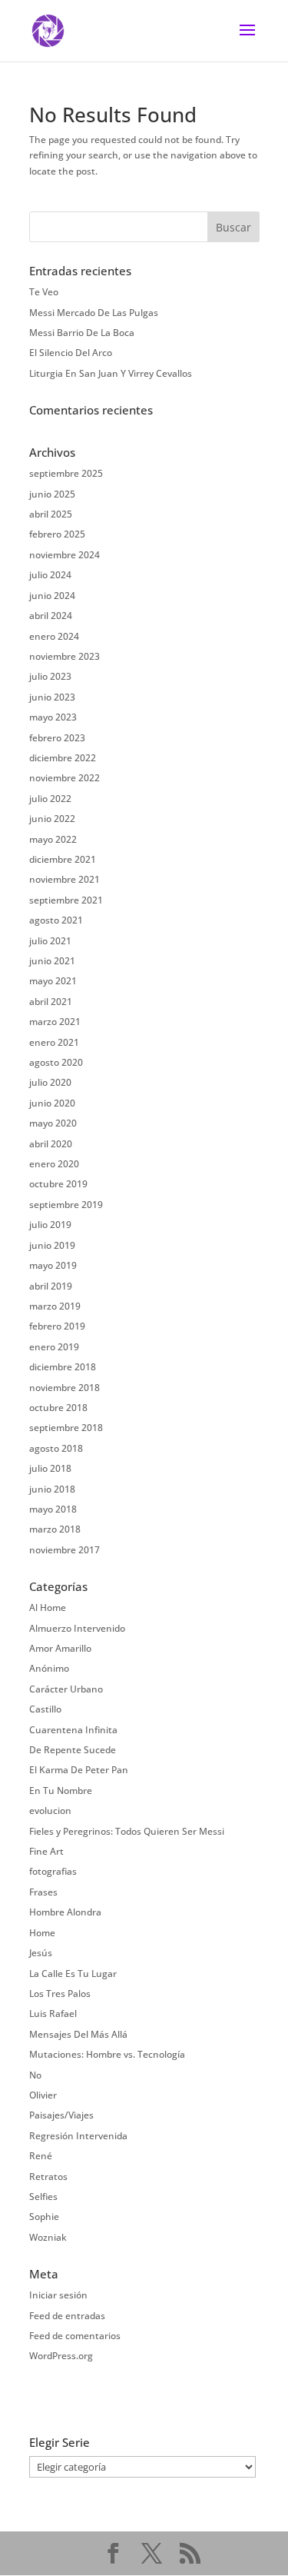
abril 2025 (51, 514)
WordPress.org (61, 2356)
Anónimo (49, 1668)
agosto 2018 (56, 1448)
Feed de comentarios (75, 2336)
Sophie (44, 2217)
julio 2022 (50, 799)
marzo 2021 (55, 1022)
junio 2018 (52, 1489)
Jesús (41, 1953)
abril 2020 (51, 1144)
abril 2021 (51, 1002)
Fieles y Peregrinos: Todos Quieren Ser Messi (127, 1831)
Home (42, 1933)
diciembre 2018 (63, 1367)
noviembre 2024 (65, 555)
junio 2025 (52, 494)
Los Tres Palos (60, 1994)
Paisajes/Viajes (61, 2115)
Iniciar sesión (58, 2295)
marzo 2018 (55, 1529)
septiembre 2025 (66, 473)
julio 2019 (50, 1225)
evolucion (50, 1811)
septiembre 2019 (66, 1205)
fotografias (53, 1871)
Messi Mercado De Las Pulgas (94, 313)
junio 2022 (52, 819)
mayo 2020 (53, 1123)
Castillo (45, 1709)
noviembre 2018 (65, 1388)
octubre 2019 (58, 1184)
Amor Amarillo (60, 1648)
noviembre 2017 (65, 1550)
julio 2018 (50, 1468)
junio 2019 (52, 1245)
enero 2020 (54, 1164)
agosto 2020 (56, 1062)
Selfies (43, 2197)
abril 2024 (51, 616)
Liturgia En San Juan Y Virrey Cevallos (111, 373)
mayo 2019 (53, 1265)
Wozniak (48, 2237)
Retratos (48, 2177)
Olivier (43, 2095)
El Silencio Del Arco (71, 353)
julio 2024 (50, 575)
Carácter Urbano (66, 1689)
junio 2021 (52, 961)
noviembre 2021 (65, 879)
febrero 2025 (57, 534)
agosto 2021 (56, 920)
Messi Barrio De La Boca (82, 333)
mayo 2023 (53, 717)
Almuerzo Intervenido (77, 1628)
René (41, 2156)
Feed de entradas (67, 2316)
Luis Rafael (53, 2014)
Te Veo (44, 292)
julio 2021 (50, 941)
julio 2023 (50, 676)
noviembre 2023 (65, 656)
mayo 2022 (53, 839)
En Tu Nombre (61, 1791)
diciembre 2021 (63, 859)
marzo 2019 (55, 1306)
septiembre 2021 (66, 900)
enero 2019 (54, 1347)
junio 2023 (52, 697)
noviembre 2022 (65, 778)
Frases (43, 1892)
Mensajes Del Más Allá (78, 2034)
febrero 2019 (57, 1326)
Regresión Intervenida (78, 2136)
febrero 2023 (57, 738)
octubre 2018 (58, 1408)
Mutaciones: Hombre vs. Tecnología (107, 2054)
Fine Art (46, 1851)
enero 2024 (54, 636)
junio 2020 (52, 1103)
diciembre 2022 (63, 758)
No (35, 2075)
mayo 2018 (53, 1509)
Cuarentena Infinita (73, 1730)
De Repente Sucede (73, 1750)
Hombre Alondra (65, 1912)
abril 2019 (51, 1286)
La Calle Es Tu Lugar (73, 1974)
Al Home (48, 1608)
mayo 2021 (53, 981)
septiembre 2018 (66, 1428)
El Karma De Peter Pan (79, 1770)
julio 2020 (50, 1082)
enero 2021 (54, 1042)
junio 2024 (52, 596)
